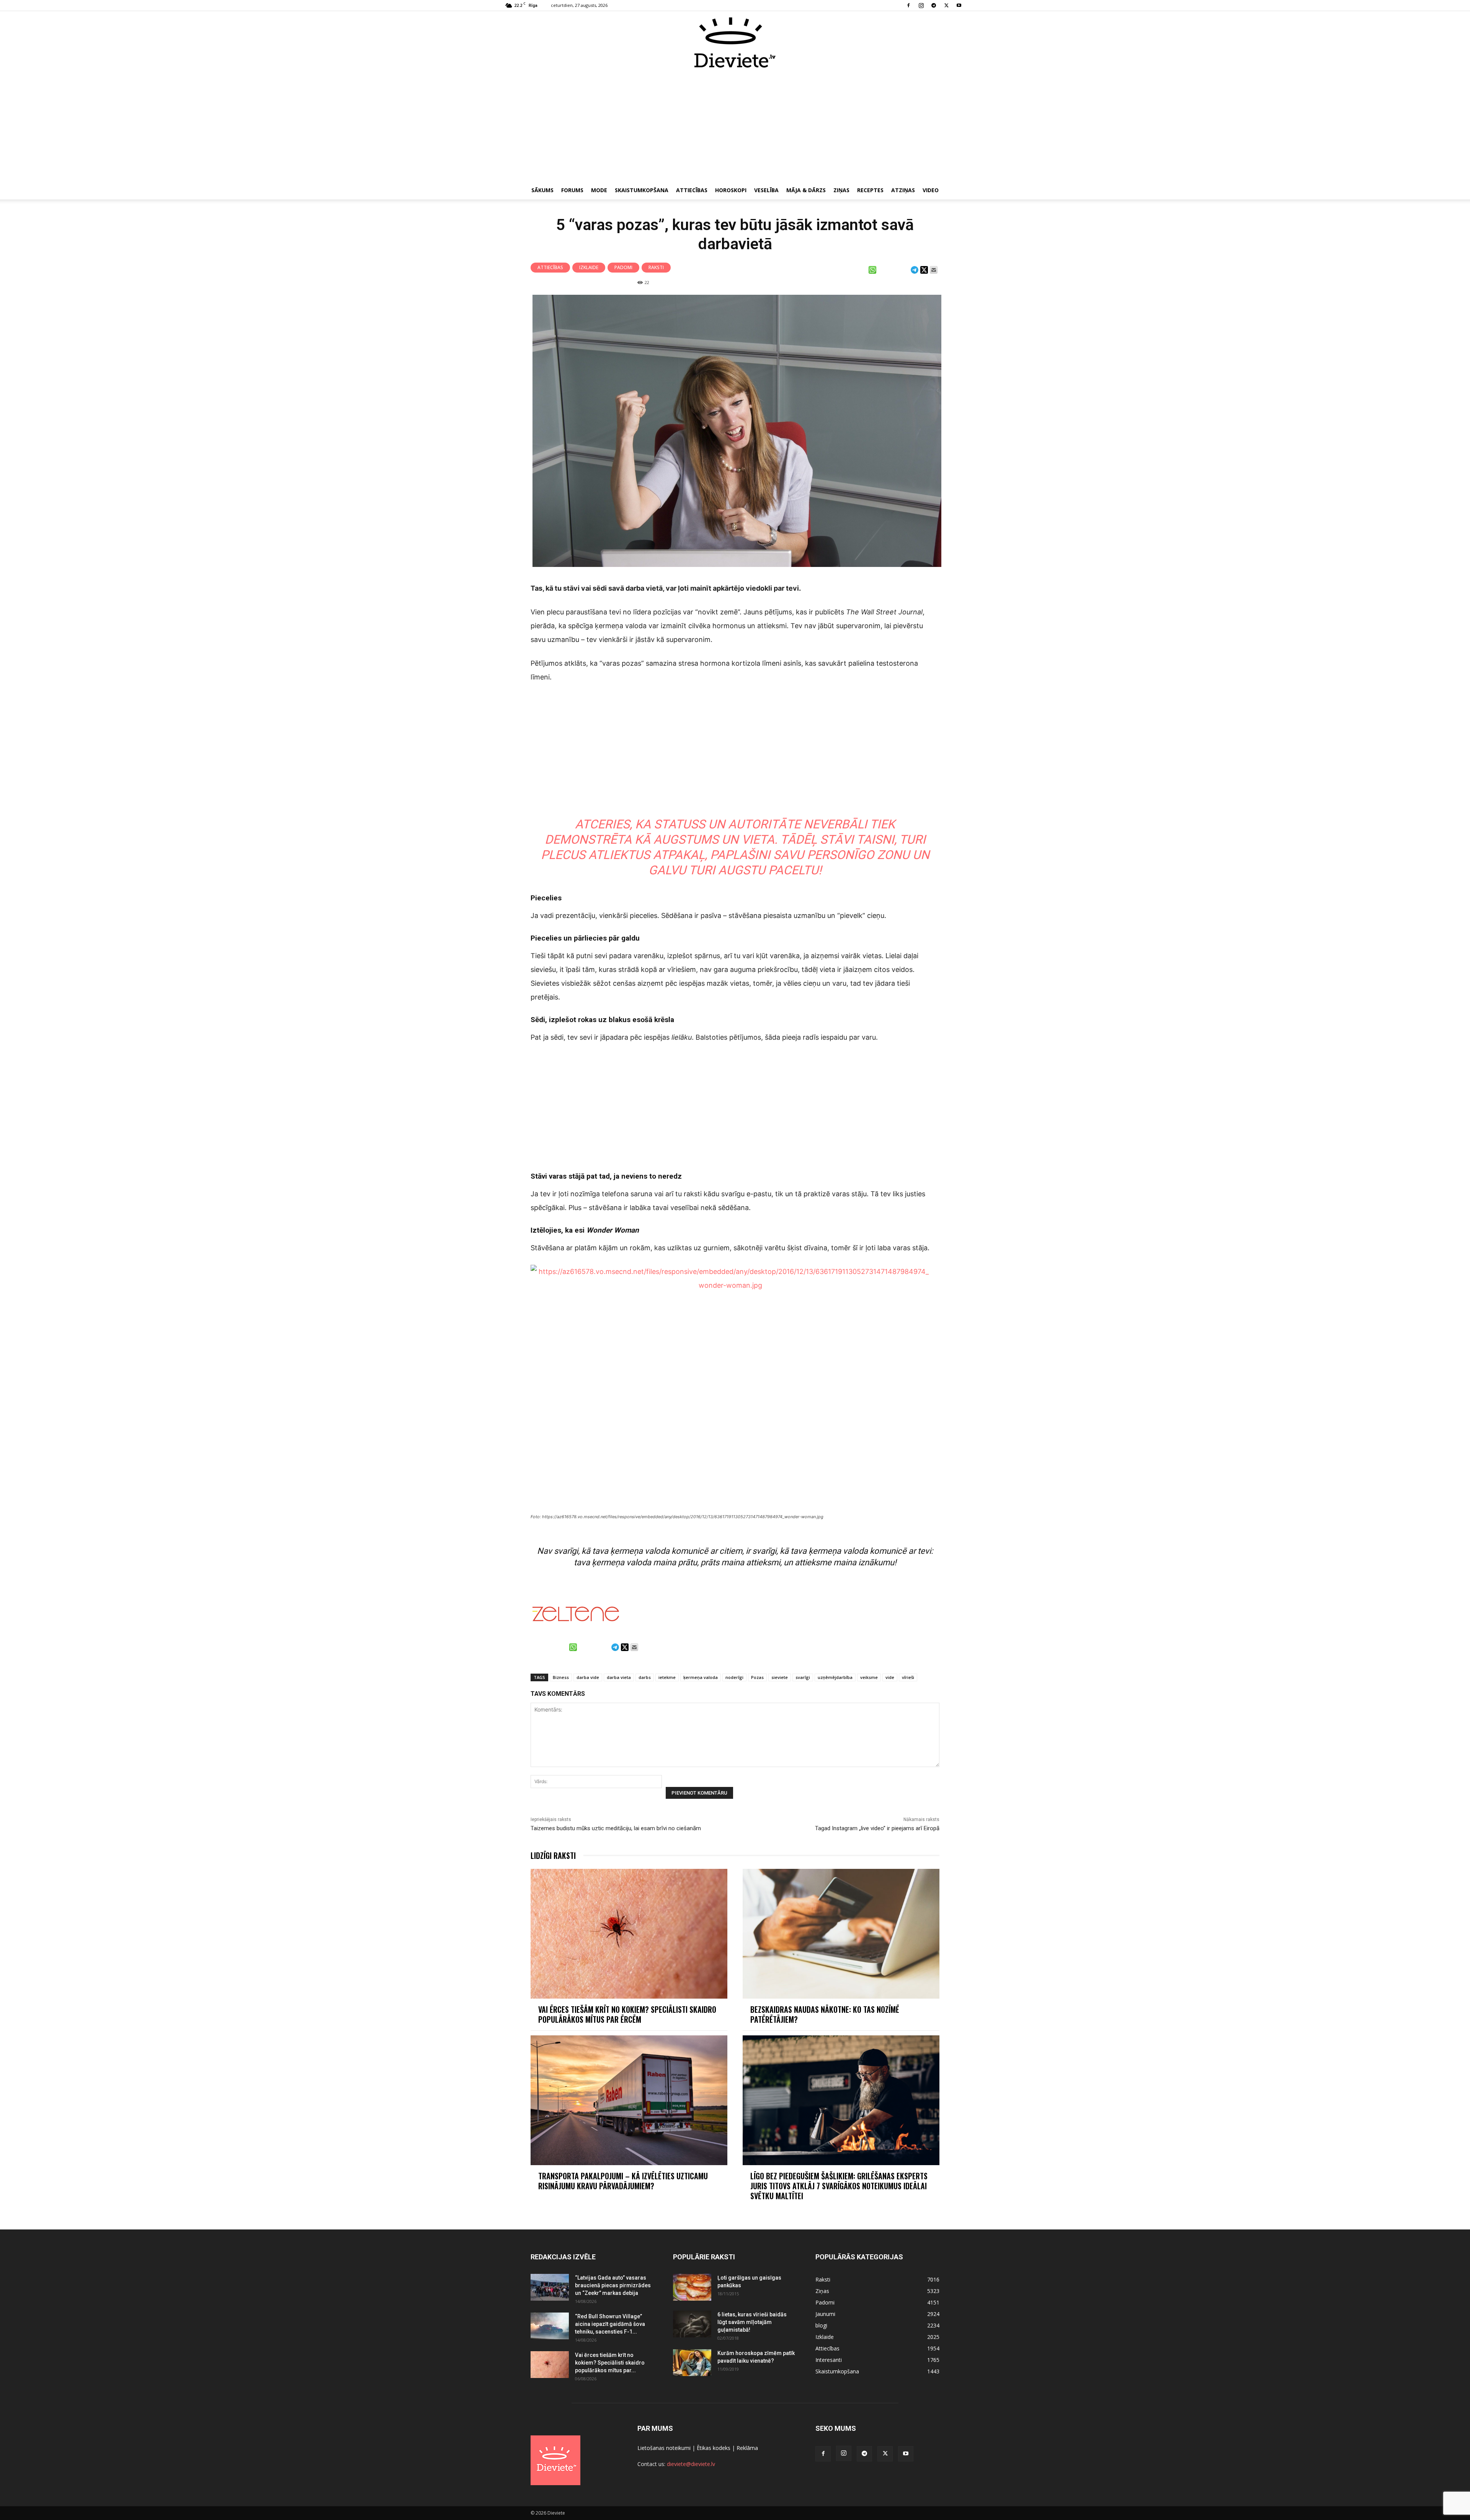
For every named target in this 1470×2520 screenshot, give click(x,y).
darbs (645, 1677)
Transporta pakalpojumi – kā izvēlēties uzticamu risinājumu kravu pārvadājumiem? (623, 2181)
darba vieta (619, 1677)
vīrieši (908, 1677)
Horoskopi (731, 190)
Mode (599, 190)
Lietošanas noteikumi (664, 2448)
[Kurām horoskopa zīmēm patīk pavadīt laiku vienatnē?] (692, 2363)
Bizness (561, 1677)
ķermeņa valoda (701, 1677)
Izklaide (589, 267)
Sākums (542, 190)
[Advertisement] (735, 126)
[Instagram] (921, 5)
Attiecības (692, 190)
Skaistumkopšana (642, 190)
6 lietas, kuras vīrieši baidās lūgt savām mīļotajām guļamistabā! (752, 2322)
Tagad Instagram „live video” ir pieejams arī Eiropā (877, 1828)
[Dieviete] (735, 42)
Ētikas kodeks (714, 2448)
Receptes (870, 190)
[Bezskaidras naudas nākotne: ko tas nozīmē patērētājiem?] (841, 1934)
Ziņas (841, 190)
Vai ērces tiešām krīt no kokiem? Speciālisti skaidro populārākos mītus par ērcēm (627, 2014)
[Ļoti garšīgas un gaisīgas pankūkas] (692, 2287)
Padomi (623, 267)
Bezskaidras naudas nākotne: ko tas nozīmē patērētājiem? (825, 2014)
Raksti (656, 267)
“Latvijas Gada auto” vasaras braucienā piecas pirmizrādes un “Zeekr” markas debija (613, 2285)
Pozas (757, 1677)
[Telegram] (934, 5)
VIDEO (931, 190)
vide (890, 1677)
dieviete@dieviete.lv (691, 2464)
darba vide (588, 1677)
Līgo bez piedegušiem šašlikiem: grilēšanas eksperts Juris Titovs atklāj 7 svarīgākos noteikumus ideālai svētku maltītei (839, 2186)
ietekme (667, 1677)
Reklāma (747, 2448)
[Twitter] (946, 5)
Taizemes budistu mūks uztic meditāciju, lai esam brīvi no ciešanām (616, 1828)
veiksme (869, 1677)
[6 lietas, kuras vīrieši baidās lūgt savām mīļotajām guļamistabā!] (692, 2324)
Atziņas (903, 190)
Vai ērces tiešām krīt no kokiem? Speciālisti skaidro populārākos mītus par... (610, 2363)
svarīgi (803, 1677)
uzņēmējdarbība (835, 1677)
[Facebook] (908, 5)
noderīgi (734, 1677)
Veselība (766, 190)
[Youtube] (959, 5)
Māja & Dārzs (806, 190)
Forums (572, 190)
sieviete (780, 1677)
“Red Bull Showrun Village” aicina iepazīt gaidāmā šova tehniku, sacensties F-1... (610, 2324)
